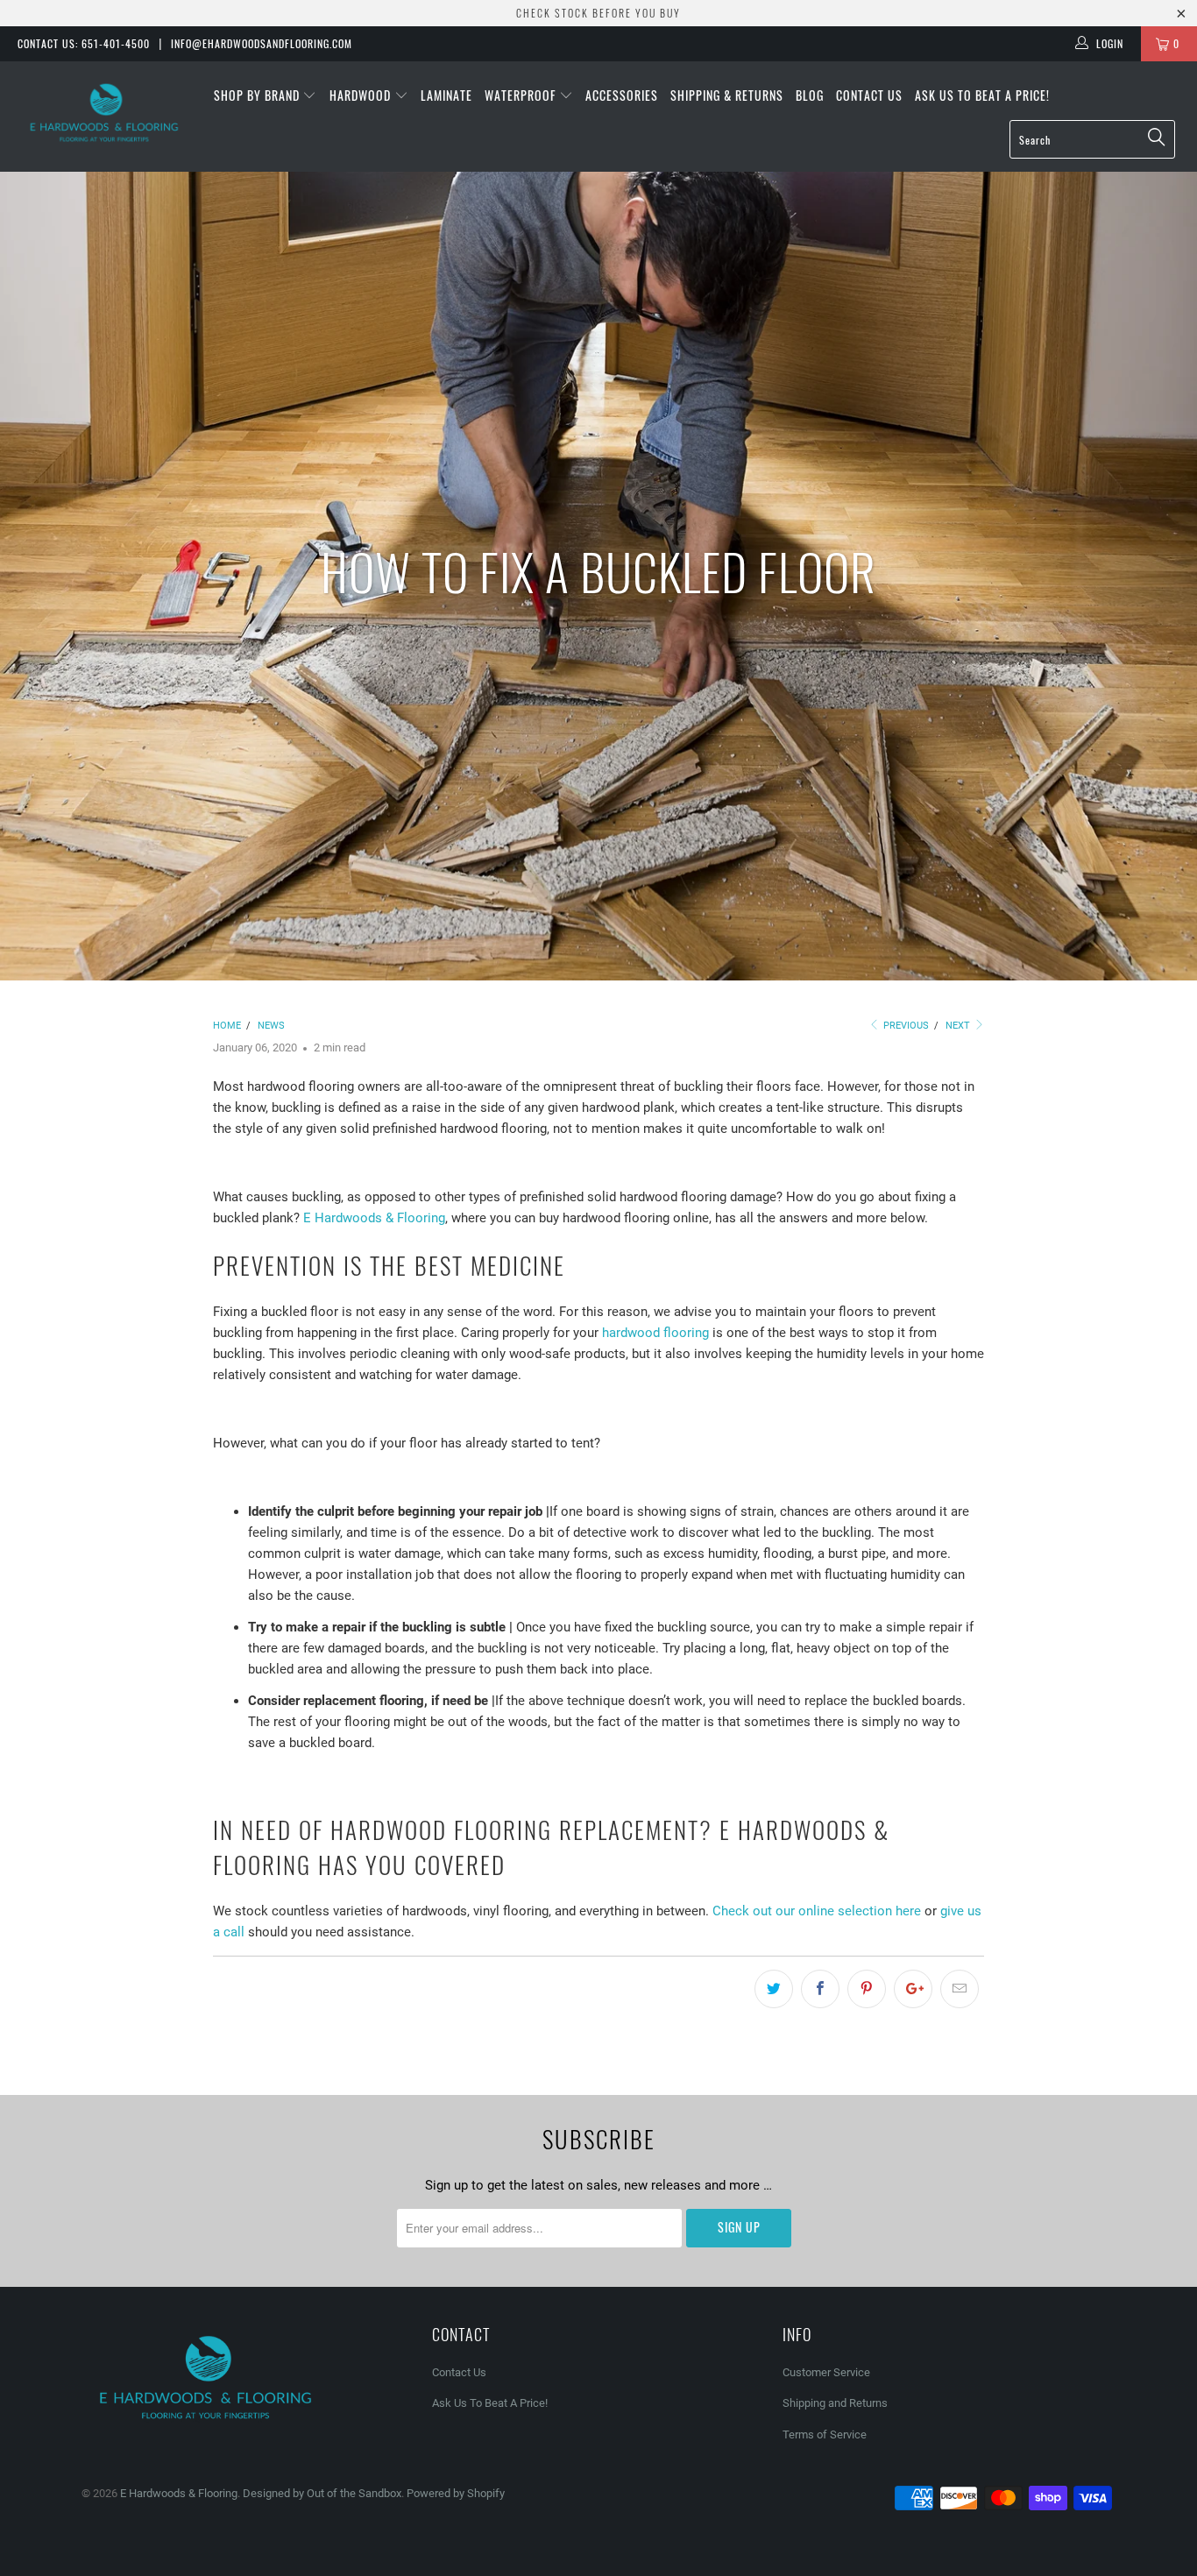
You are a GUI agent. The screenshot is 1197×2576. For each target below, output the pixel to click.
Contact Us (869, 95)
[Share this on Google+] (913, 1989)
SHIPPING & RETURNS (727, 95)
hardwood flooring (655, 1333)
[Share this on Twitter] (774, 1989)
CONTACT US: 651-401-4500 (84, 43)
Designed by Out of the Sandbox (322, 2493)
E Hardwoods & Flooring (374, 1218)
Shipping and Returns (835, 2403)
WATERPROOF (522, 95)
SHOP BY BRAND (259, 95)
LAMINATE (446, 95)
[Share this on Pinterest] (867, 1989)
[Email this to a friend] (960, 1989)
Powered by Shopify (456, 2493)
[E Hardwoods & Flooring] (105, 113)
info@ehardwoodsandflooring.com (262, 43)
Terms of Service (825, 2434)
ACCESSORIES (622, 95)
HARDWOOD (362, 95)
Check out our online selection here (817, 1911)
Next (959, 1026)
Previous (905, 1026)
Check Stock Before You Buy (598, 13)
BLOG (810, 95)
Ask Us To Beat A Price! (982, 95)
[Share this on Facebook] (820, 1989)
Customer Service (826, 2372)
